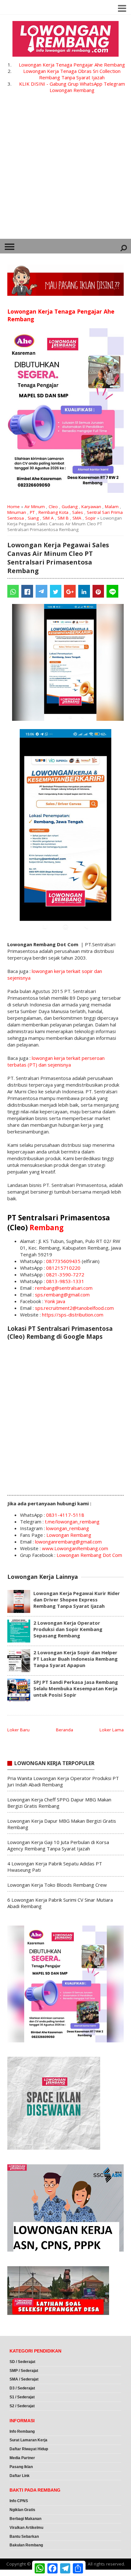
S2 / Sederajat (22, 2406)
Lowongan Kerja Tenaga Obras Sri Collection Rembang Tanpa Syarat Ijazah (72, 74)
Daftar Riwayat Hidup (29, 2449)
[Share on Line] (112, 591)
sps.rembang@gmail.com (62, 1295)
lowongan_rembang (68, 1528)
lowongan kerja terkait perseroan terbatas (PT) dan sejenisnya (56, 1061)
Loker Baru (18, 1730)
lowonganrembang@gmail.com (68, 1542)
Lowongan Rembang (69, 1535)
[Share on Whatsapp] (13, 591)
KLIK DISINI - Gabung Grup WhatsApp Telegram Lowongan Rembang (72, 87)
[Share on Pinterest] (98, 591)
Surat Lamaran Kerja (28, 2440)
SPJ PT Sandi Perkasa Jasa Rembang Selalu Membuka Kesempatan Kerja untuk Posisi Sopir (76, 1688)
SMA (77, 518)
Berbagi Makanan (25, 2519)
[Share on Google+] (70, 591)
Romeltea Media (18, 2573)
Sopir (90, 518)
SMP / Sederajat (24, 2371)
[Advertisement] (65, 170)
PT (32, 512)
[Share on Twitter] (56, 591)
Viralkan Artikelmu (26, 2528)
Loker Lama (112, 1730)
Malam (112, 507)
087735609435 (63, 1261)
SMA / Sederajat (24, 2379)
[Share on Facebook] (27, 591)
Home (14, 507)
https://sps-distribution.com (73, 1315)
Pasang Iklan (21, 2467)
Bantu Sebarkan (24, 2537)
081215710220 (63, 1268)
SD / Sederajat (22, 2362)
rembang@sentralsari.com (64, 1288)
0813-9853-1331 (65, 1281)
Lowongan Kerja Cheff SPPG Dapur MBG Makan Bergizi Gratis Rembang (59, 1803)
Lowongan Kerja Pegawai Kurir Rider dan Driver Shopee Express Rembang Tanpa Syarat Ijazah (77, 1600)
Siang (33, 518)
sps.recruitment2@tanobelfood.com (74, 1308)
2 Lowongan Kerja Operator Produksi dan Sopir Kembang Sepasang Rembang (68, 1629)
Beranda (65, 1730)
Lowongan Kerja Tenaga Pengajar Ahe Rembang (72, 65)
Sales (78, 512)
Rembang (47, 1228)
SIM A (48, 518)
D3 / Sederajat (22, 2388)
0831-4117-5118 (65, 1515)
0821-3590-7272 (65, 1274)
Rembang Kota (53, 512)
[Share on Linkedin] (84, 591)
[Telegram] (41, 591)
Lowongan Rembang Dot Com (89, 1555)
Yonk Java (55, 1301)
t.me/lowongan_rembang (72, 1522)
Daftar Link (20, 2476)
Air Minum (35, 507)
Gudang (70, 507)
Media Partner (22, 2458)
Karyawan (91, 507)
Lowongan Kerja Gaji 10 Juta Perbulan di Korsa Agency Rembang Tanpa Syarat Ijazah (58, 1845)
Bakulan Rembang (26, 2545)
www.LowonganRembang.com (75, 1548)
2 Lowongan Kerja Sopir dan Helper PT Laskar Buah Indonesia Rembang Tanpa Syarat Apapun (76, 1659)
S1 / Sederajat (22, 2397)
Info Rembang (22, 2431)
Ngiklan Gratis (22, 2510)
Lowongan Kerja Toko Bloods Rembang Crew (57, 1885)
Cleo (53, 507)
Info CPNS (19, 2501)
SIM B (63, 518)
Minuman (17, 512)
